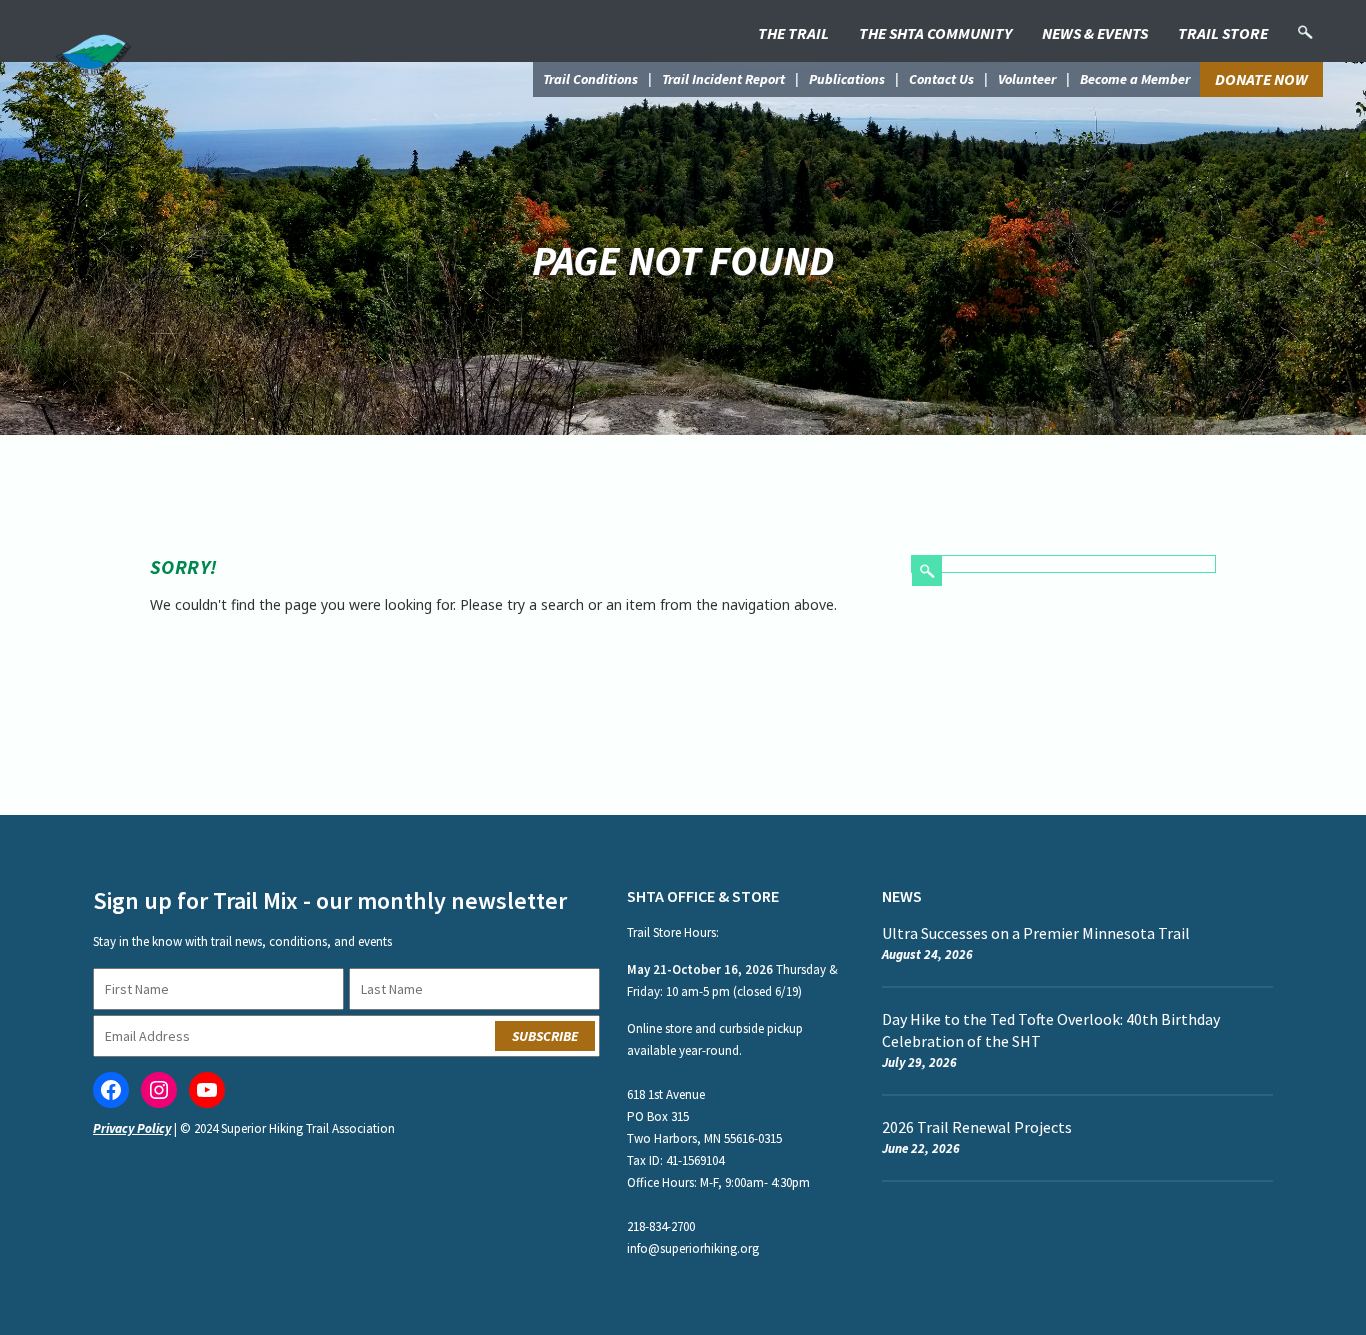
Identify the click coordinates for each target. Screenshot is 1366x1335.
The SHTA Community (935, 33)
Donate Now (1261, 79)
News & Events (1095, 33)
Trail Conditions (590, 79)
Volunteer (1027, 79)
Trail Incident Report (723, 79)
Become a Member (1135, 79)
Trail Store (1223, 33)
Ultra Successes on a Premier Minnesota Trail (1036, 933)
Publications (847, 79)
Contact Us (941, 79)
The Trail (793, 33)
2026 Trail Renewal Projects (977, 1127)
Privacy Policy (132, 1128)
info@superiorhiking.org (693, 1248)
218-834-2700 (661, 1226)
